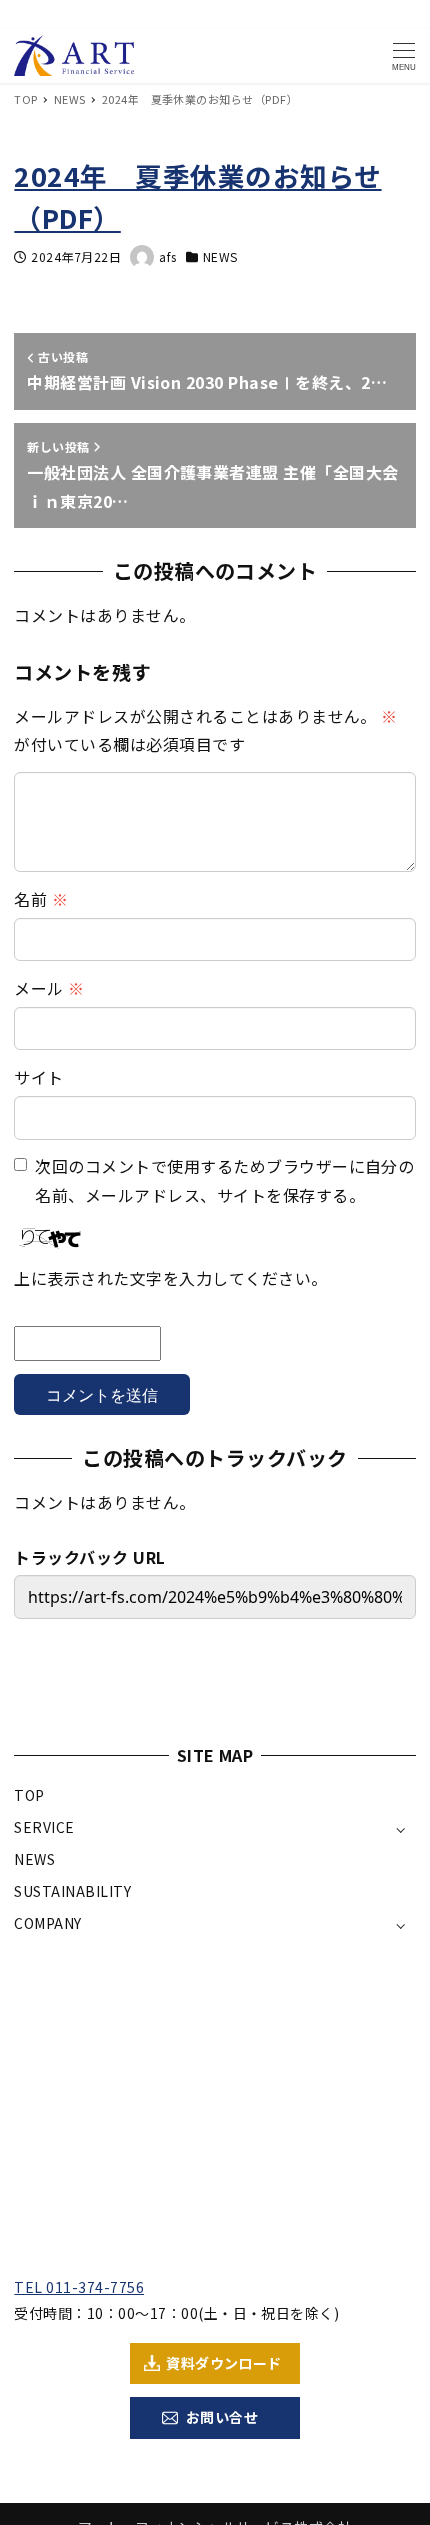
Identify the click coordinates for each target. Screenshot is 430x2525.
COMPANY (47, 1923)
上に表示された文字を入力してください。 (170, 1278)
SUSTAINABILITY (72, 1891)
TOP (29, 1795)
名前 (41, 899)
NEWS (220, 256)
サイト (38, 1077)
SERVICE (44, 1827)
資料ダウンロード (224, 2363)
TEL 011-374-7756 (79, 2287)
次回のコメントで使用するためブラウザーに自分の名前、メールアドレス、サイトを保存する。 (224, 1180)
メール (49, 988)
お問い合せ (222, 2417)
